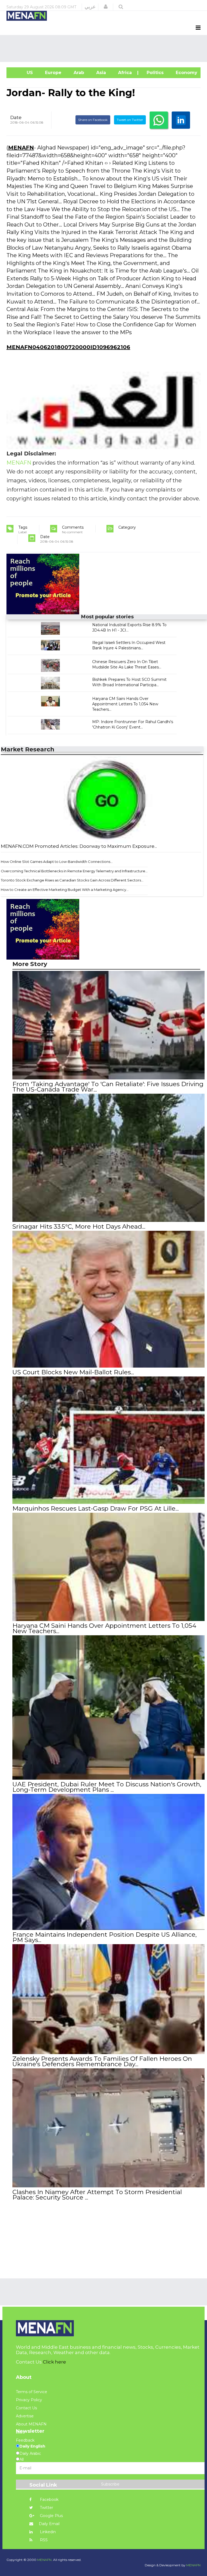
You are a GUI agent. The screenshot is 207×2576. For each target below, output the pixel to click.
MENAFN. (45, 2560)
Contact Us (26, 2408)
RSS (43, 2540)
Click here (54, 2362)
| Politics (153, 73)
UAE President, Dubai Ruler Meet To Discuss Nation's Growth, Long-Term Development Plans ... (107, 1787)
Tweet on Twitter (130, 120)
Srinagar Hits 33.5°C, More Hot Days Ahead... (79, 1226)
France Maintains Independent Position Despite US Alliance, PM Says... (105, 1937)
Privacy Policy (29, 2400)
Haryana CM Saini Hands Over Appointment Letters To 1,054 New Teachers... (125, 704)
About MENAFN (31, 2424)
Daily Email (49, 2524)
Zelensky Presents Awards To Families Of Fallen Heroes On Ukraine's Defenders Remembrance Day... (102, 2061)
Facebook (49, 2500)
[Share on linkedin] (181, 120)
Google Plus (51, 2516)
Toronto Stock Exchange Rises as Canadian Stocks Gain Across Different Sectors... (72, 880)
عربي (90, 7)
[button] (106, 7)
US (22, 73)
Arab (78, 73)
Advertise (25, 2416)
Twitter (46, 2508)
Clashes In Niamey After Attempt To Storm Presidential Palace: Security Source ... (97, 2195)
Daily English (32, 2446)
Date (16, 117)
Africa (124, 73)
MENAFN (21, 148)
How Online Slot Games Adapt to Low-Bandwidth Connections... (57, 862)
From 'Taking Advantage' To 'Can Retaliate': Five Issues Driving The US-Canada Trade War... (108, 1087)
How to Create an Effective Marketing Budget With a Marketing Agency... (65, 890)
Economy (186, 73)
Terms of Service (32, 2392)
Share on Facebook (93, 120)
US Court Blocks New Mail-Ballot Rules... (73, 1372)
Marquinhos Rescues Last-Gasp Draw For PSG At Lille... (96, 1508)
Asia (100, 73)
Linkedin (47, 2532)
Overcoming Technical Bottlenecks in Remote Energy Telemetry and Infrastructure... (74, 871)
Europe (53, 73)
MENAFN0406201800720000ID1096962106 (68, 347)
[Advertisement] (105, 48)
